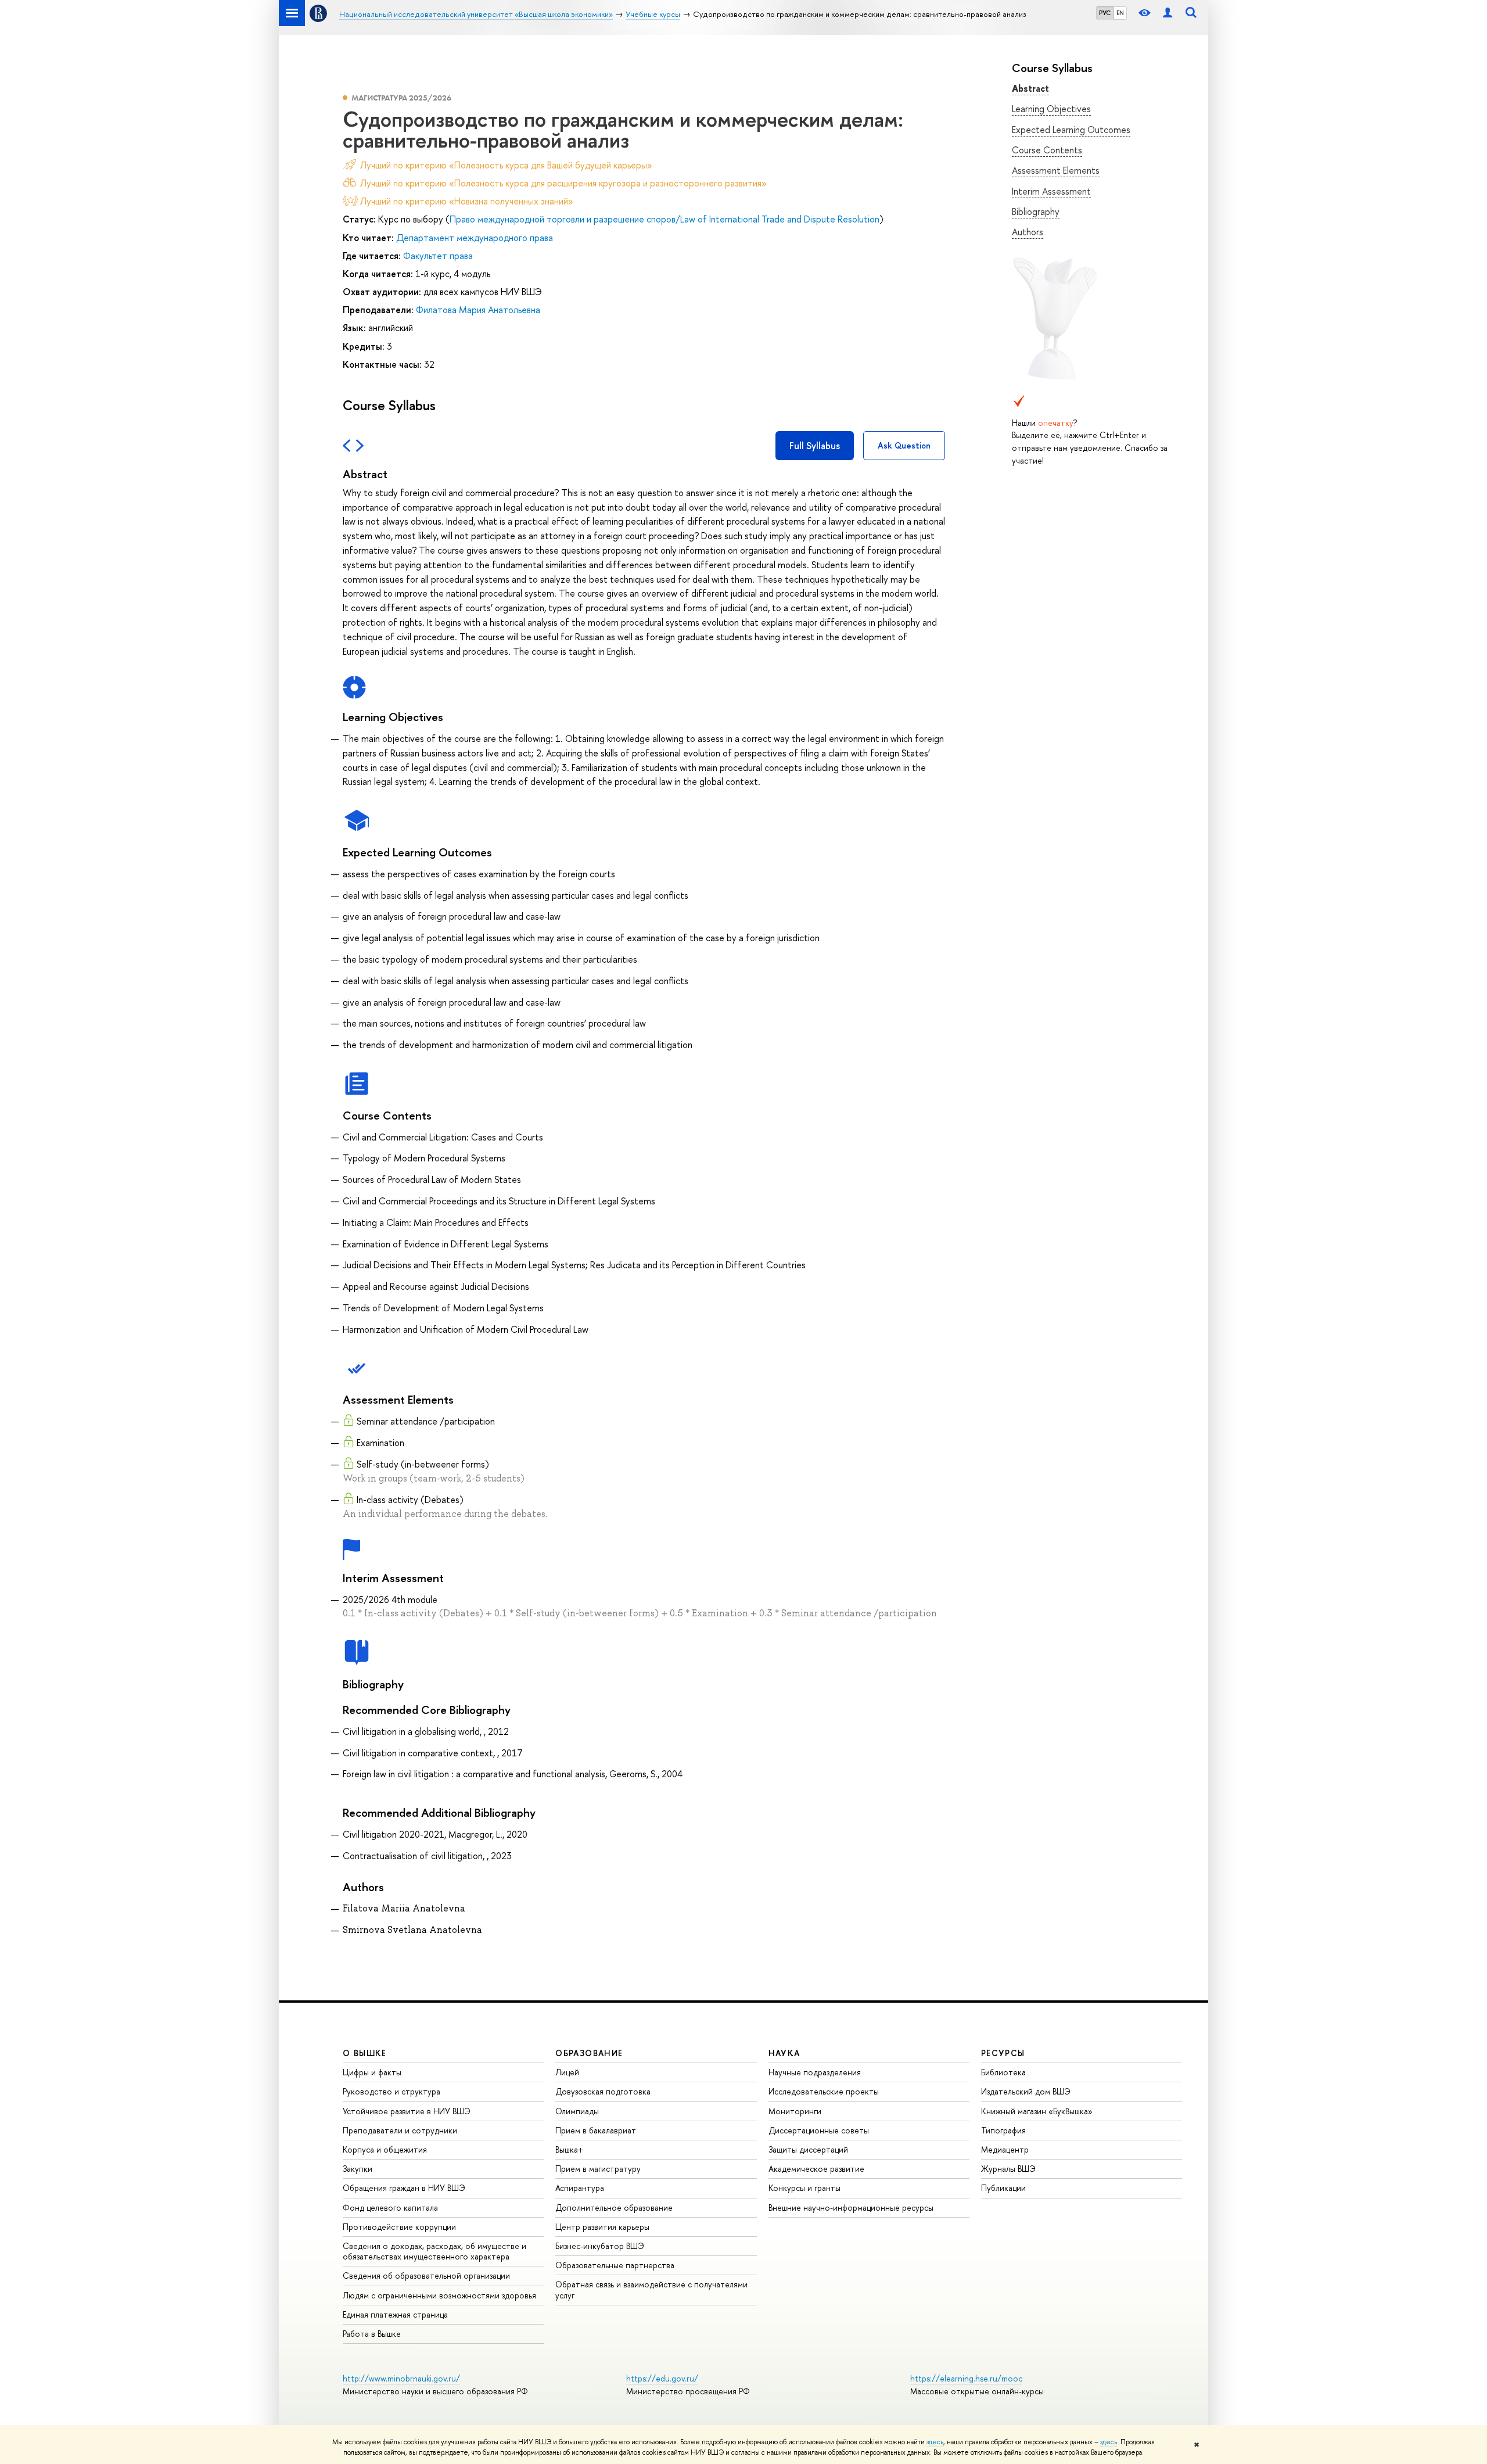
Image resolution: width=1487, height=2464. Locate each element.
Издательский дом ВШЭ (1026, 2091)
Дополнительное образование (614, 2207)
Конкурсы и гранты (804, 2188)
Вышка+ (570, 2149)
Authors (1028, 232)
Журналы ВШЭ (1008, 2169)
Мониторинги (795, 2111)
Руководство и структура (391, 2091)
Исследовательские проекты (824, 2091)
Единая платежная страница (395, 2314)
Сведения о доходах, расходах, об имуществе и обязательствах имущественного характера (434, 2251)
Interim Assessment (1051, 191)
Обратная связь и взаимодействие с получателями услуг (651, 2289)
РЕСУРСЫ (1003, 2053)
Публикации (1003, 2188)
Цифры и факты (372, 2072)
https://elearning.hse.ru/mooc (966, 2378)
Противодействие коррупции (399, 2227)
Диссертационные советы (819, 2130)
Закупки (358, 2169)
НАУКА (784, 2053)
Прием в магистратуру (598, 2169)
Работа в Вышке (372, 2334)
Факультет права (438, 256)
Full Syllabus (815, 446)
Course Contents (1047, 150)
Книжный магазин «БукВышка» (1037, 2111)
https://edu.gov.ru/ (662, 2378)
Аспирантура (580, 2188)
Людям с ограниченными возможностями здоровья (439, 2295)
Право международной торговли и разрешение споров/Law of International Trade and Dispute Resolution (665, 219)
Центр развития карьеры (602, 2227)
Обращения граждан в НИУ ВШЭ (404, 2188)
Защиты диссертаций (808, 2149)
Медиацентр (1005, 2149)
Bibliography (1036, 211)
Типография (1003, 2130)
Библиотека (1003, 2072)
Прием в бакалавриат (596, 2130)
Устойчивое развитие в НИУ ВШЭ (407, 2111)
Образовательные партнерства (615, 2265)
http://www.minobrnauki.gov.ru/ (401, 2378)
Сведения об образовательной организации (426, 2275)
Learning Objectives (1051, 109)
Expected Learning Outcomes (1071, 130)
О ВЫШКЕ (365, 2053)
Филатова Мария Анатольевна (478, 310)
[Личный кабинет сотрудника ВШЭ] (1168, 13)
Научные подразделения (815, 2072)
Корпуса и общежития (385, 2149)
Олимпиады (577, 2111)
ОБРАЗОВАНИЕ (589, 2053)
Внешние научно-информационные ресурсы (851, 2207)
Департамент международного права (475, 238)
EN (1120, 13)
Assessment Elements (1056, 170)
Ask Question (904, 445)
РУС (1105, 13)
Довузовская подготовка (603, 2091)
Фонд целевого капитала (390, 2207)
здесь (935, 2442)
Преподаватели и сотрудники (400, 2130)
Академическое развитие (816, 2169)
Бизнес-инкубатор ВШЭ (600, 2246)
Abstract (1030, 88)
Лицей (567, 2072)
